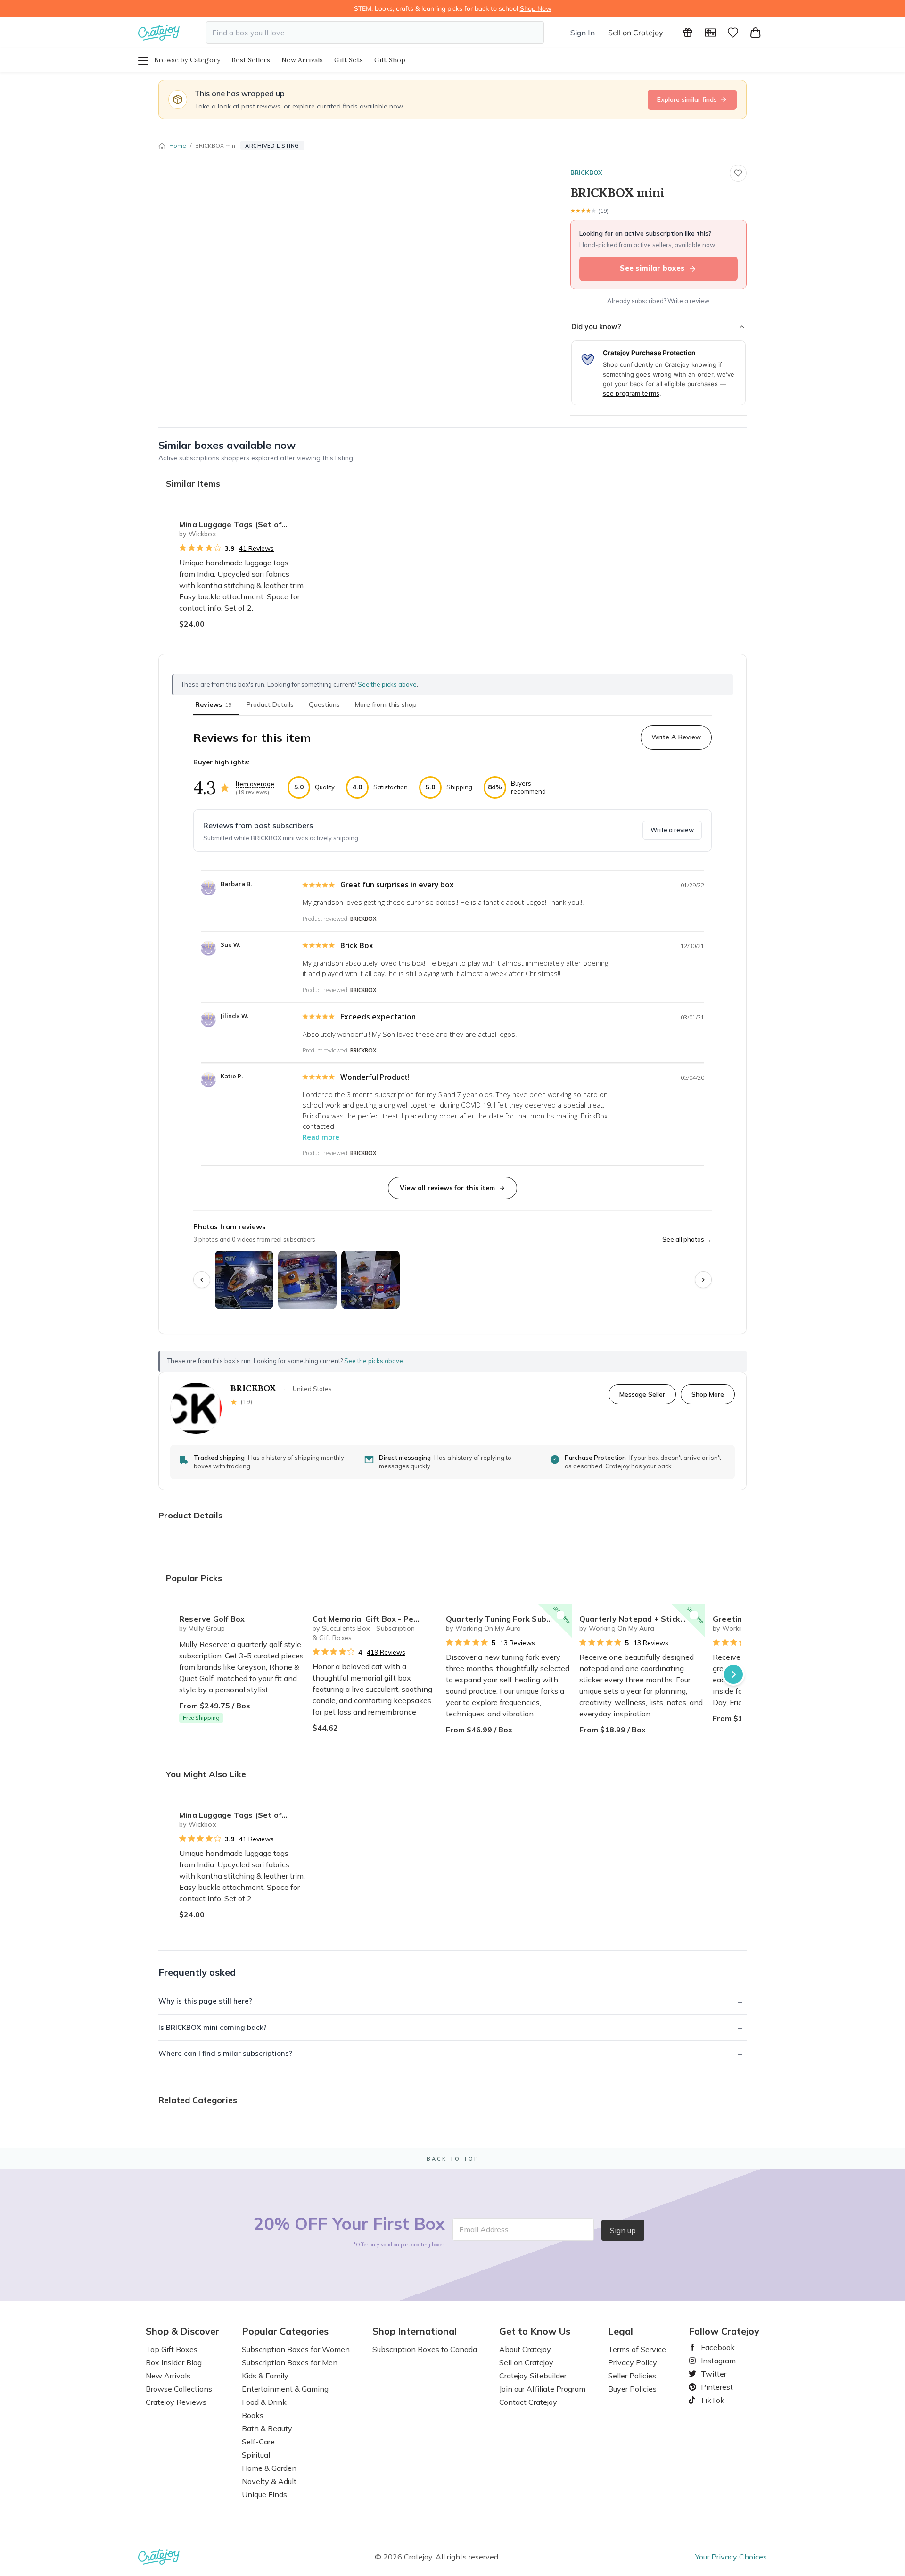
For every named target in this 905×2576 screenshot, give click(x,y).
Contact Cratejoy (528, 2402)
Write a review (672, 830)
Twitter (710, 2374)
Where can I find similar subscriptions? (225, 2053)
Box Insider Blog (174, 2362)
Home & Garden (269, 2468)
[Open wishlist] (733, 33)
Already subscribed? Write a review (658, 301)
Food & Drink (264, 2402)
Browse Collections (179, 2389)
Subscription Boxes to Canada (425, 2349)
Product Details (270, 704)
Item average (255, 784)
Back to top (453, 2159)
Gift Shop (390, 60)
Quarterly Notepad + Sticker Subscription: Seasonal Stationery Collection (642, 1619)
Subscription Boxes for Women (296, 2349)
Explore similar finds (687, 99)
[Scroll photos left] (202, 1280)
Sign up (623, 2230)
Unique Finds (264, 2494)
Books (253, 2415)
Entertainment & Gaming (285, 2389)
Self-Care (258, 2442)
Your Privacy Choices (731, 2557)
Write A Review (676, 737)
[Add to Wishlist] (294, 521)
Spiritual (256, 2455)
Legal (621, 2331)
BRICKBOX (586, 173)
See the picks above (374, 1361)
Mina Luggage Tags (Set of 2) (235, 524)
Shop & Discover (182, 2331)
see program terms (631, 393)
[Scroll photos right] (703, 1280)
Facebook (714, 2347)
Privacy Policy (633, 2362)
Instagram (715, 2361)
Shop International (415, 2331)
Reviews (213, 704)
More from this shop (386, 704)
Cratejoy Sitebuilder (533, 2376)
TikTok (709, 2400)
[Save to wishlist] (738, 173)
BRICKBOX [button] (363, 919)
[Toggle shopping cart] (756, 33)
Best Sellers (251, 60)
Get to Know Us (535, 2331)
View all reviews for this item (447, 1188)
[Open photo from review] (244, 1280)
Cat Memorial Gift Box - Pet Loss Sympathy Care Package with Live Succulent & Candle (375, 1619)
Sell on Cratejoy (636, 33)
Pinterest (713, 2387)
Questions (324, 704)
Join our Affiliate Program (542, 2389)
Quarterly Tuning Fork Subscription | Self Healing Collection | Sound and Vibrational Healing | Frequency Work (509, 1619)
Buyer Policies (632, 2389)
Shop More (708, 1394)
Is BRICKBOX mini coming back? (213, 2027)
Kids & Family (265, 2376)
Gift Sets (349, 60)
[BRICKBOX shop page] (196, 1408)
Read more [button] (321, 1137)
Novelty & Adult (269, 2481)
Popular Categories (285, 2331)
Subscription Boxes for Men (290, 2362)
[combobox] (375, 33)
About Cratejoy (525, 2349)
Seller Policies (632, 2376)
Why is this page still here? (205, 2001)
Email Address (484, 2229)
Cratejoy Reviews (176, 2402)
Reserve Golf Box (212, 1619)
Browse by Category (187, 60)
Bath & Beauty (267, 2428)
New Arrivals (302, 60)
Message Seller (642, 1394)
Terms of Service (637, 2349)
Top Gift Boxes (172, 2349)
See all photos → (687, 1239)
